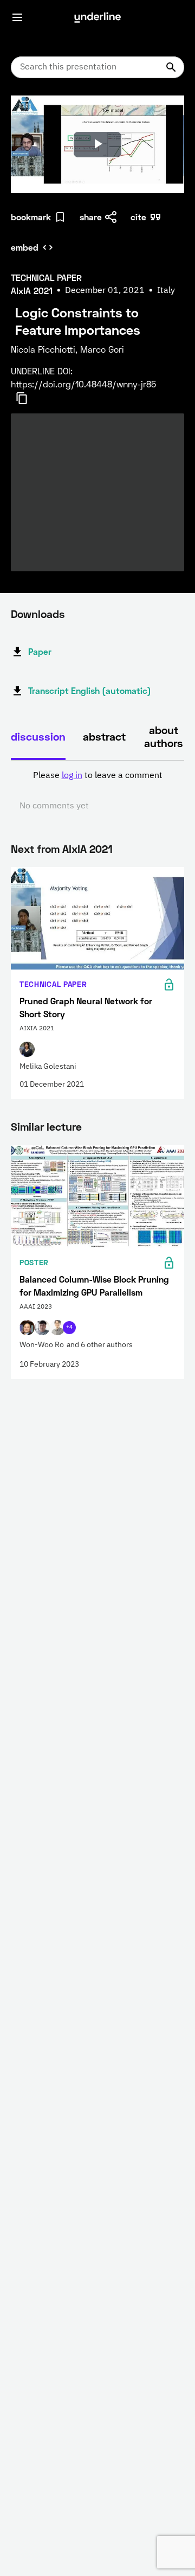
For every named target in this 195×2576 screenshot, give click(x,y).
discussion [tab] (38, 736)
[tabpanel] (97, 791)
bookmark (31, 217)
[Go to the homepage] (97, 17)
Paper (40, 651)
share (91, 217)
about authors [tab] (164, 736)
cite (138, 217)
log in (72, 776)
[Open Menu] (17, 17)
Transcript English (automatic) (90, 690)
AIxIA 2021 (87, 849)
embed (25, 247)
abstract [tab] (104, 736)
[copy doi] (28, 398)
